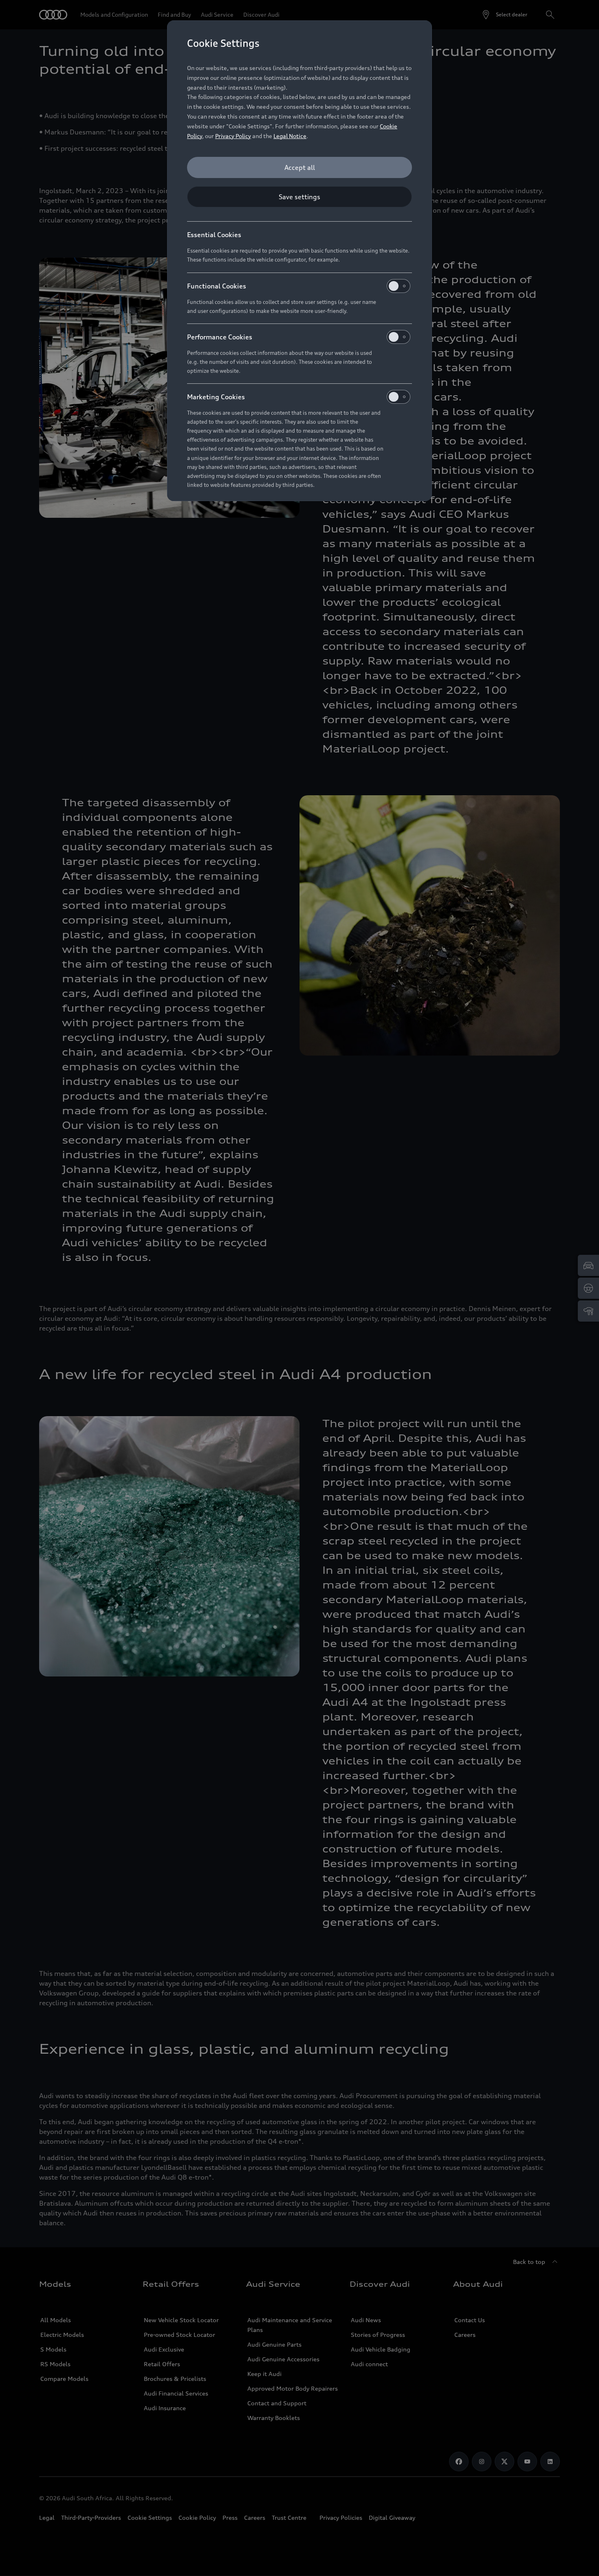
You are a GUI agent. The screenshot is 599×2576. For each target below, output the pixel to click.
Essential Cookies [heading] (214, 235)
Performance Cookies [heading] (220, 337)
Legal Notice (290, 136)
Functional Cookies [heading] (217, 286)
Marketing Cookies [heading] (216, 397)
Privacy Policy (233, 136)
